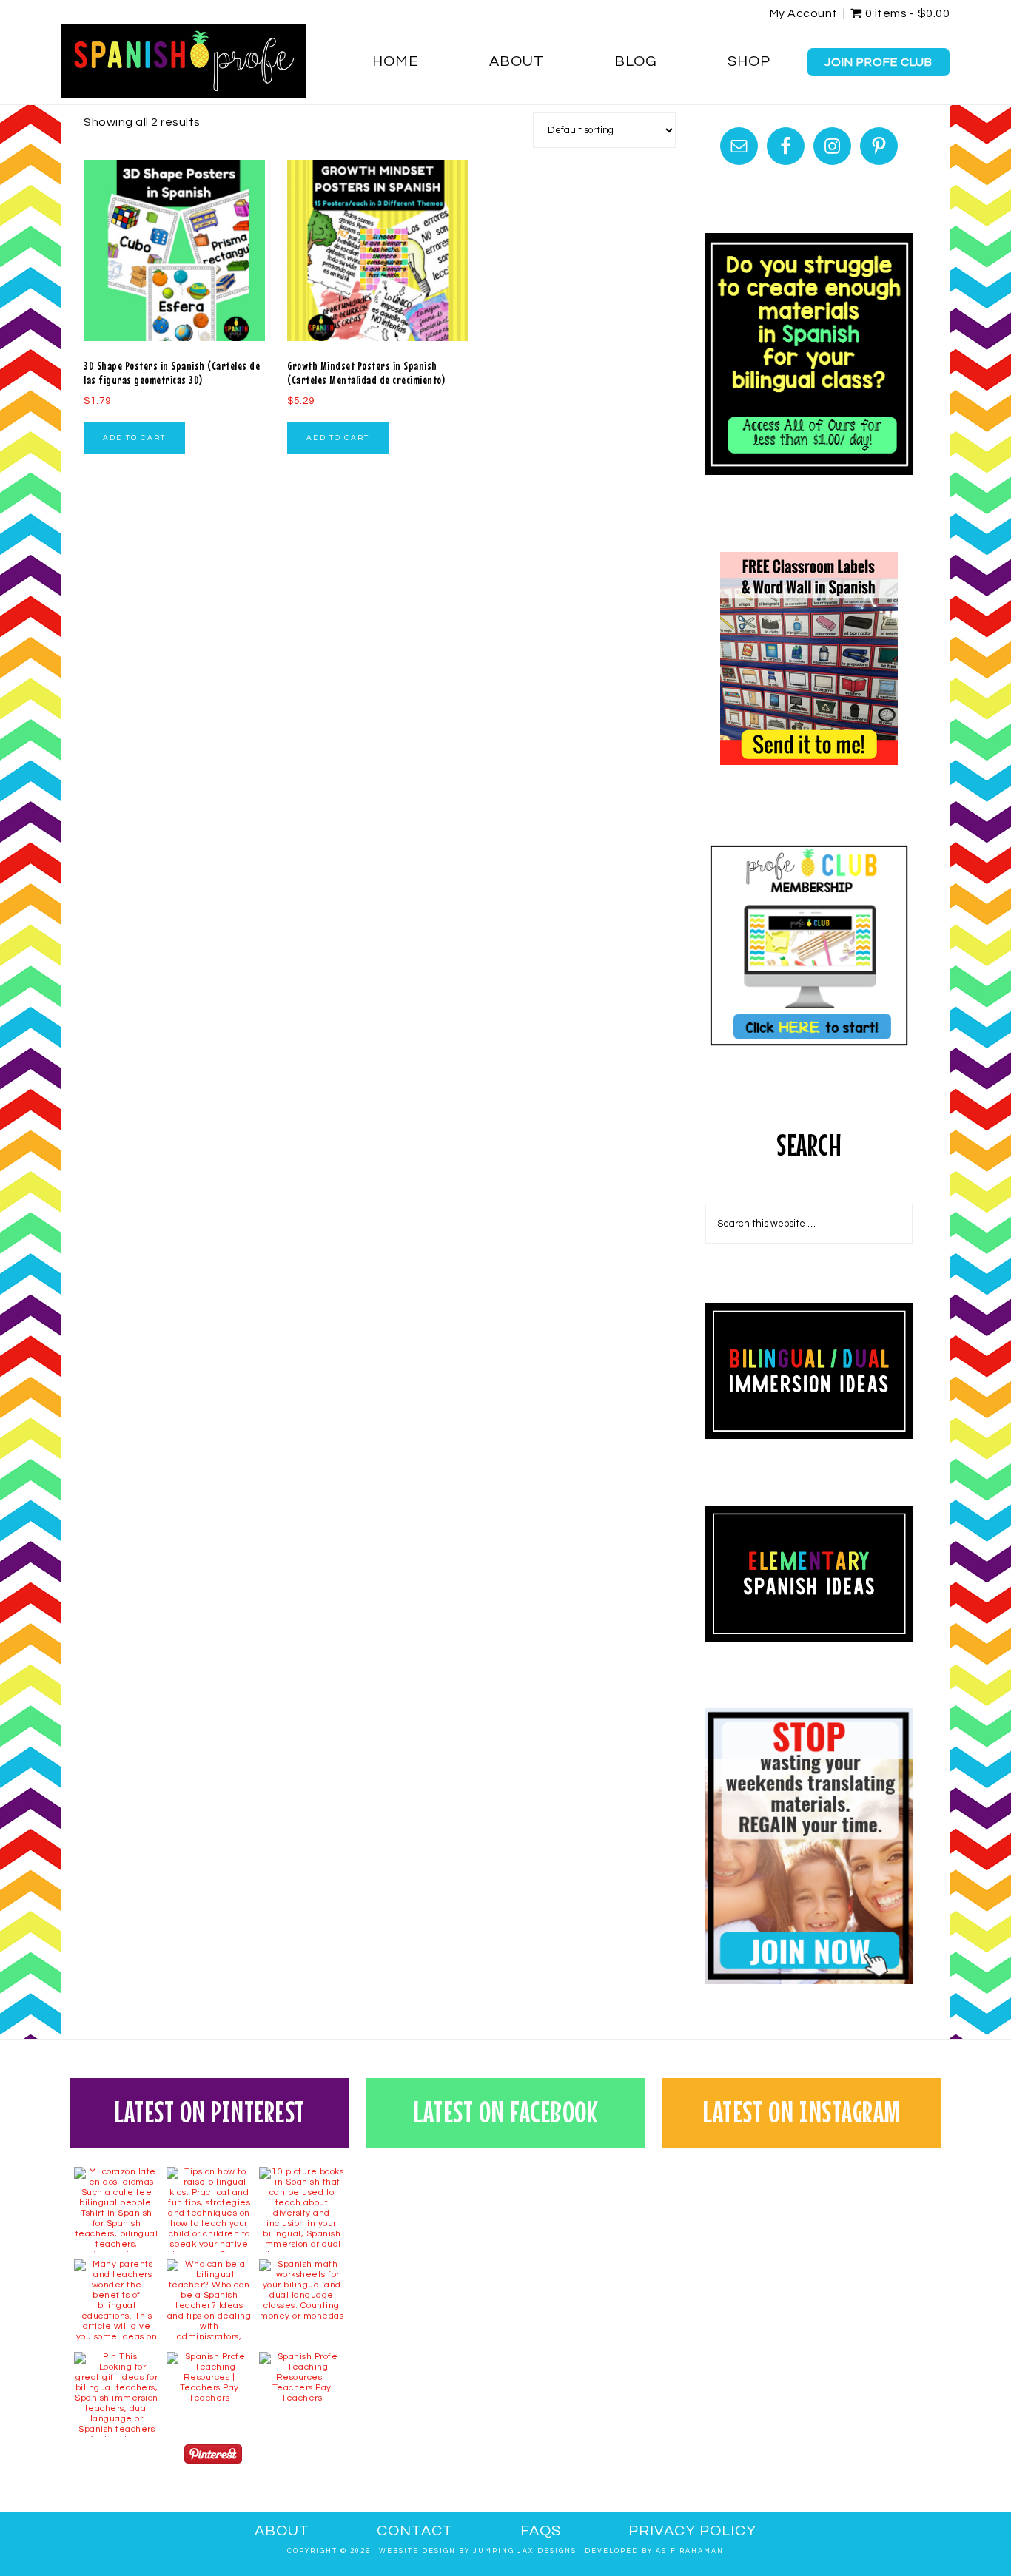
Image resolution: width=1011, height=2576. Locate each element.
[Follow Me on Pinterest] (213, 2457)
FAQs (541, 2531)
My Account (804, 13)
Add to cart (134, 438)
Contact (415, 2531)
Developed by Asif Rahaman (654, 2551)
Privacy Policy (692, 2531)
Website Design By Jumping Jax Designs (478, 2551)
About (282, 2531)
